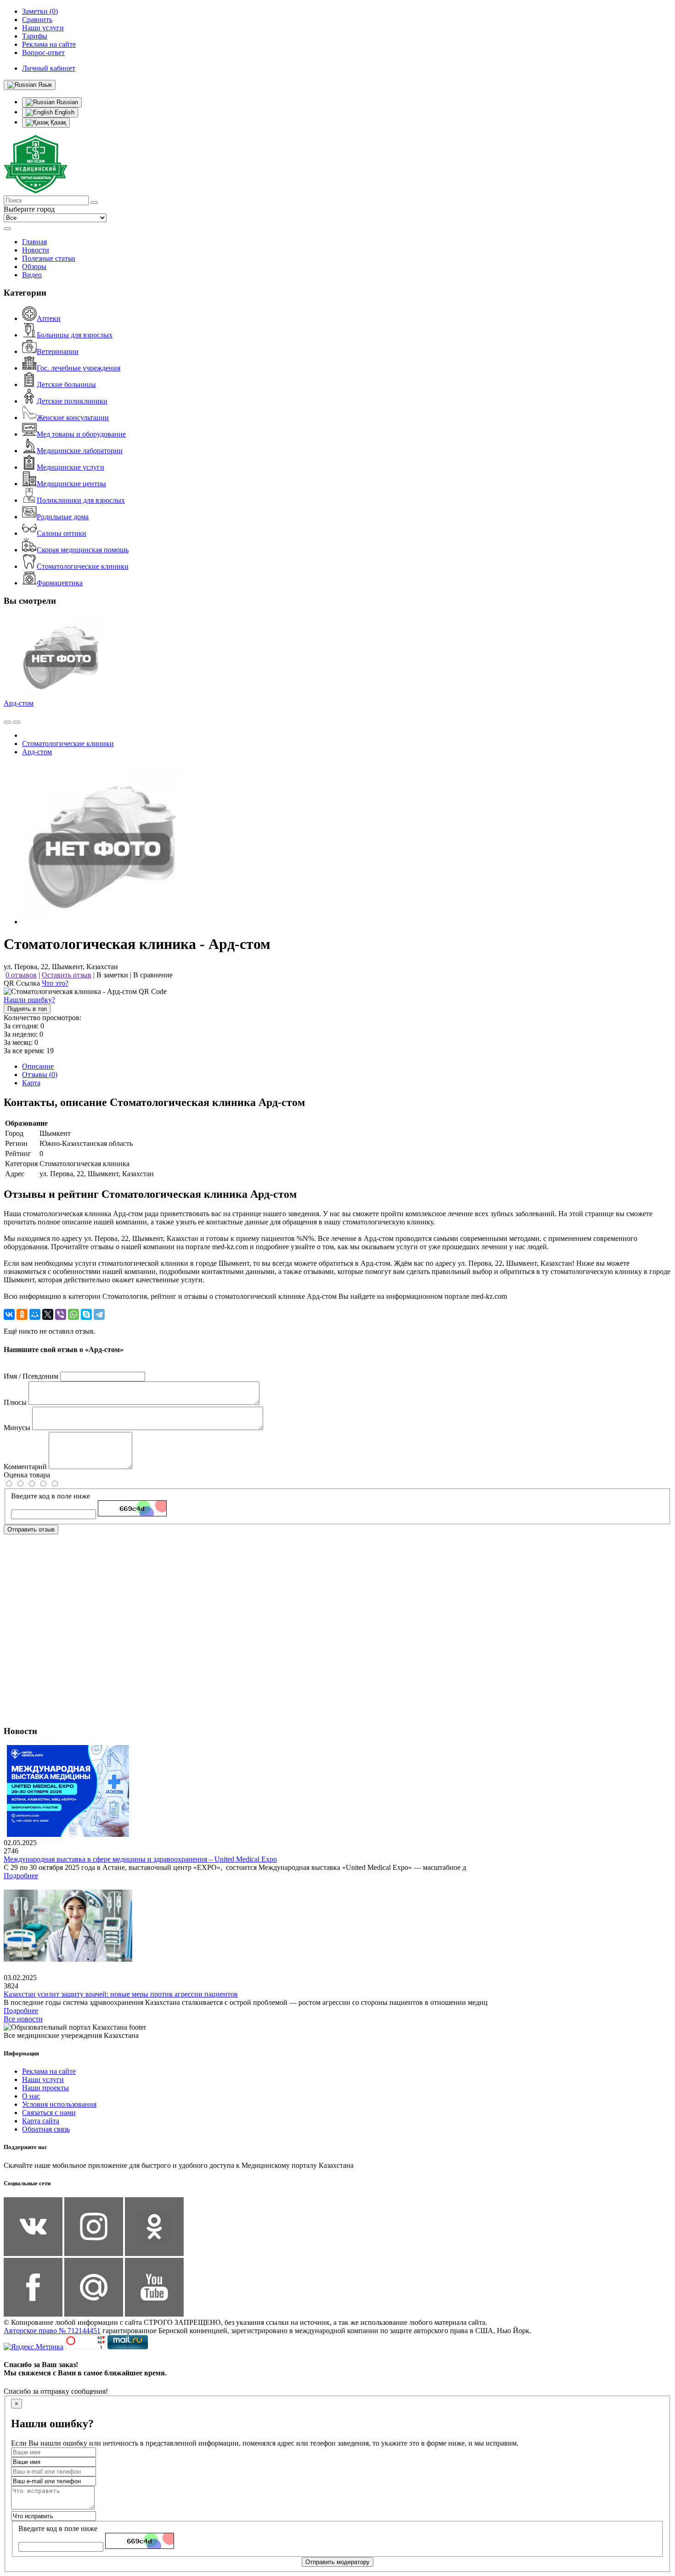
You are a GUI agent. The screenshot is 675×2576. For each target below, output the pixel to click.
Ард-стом (19, 703)
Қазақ (57, 122)
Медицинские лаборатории (80, 451)
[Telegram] (99, 1314)
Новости (36, 250)
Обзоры (34, 267)
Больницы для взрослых (75, 335)
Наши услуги (43, 2079)
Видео (32, 275)
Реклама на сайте (49, 2071)
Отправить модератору (337, 2562)
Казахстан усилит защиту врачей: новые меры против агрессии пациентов (121, 1994)
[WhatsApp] (73, 1314)
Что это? (55, 983)
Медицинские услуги (70, 467)
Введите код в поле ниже (51, 1496)
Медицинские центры (71, 484)
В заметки (112, 975)
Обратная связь (46, 2129)
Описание (38, 1066)
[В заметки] (17, 722)
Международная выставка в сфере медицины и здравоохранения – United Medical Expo (140, 1859)
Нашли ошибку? (29, 1000)
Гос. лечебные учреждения (79, 368)
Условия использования (59, 2104)
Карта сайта (41, 2121)
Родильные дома (63, 517)
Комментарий (25, 1467)
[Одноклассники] (22, 1314)
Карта (31, 1083)
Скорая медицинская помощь (83, 550)
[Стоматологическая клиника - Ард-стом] (102, 922)
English (64, 112)
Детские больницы (66, 384)
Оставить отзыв (67, 975)
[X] (48, 1314)
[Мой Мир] (35, 1314)
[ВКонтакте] (9, 1314)
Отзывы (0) (40, 1075)
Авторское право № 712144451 (52, 2331)
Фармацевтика (60, 583)
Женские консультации (73, 418)
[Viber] (61, 1314)
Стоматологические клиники (83, 566)
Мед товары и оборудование (81, 434)
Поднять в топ (27, 1009)
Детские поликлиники (72, 401)
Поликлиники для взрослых (81, 500)
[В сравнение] (7, 722)
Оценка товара (27, 1475)
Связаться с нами (49, 2113)
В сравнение (153, 975)
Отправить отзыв (31, 1529)
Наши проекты (45, 2088)
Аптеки (49, 318)
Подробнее (21, 1876)
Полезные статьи (49, 258)
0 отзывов (21, 975)
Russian (66, 102)
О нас (31, 2096)
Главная (34, 242)
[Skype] (86, 1314)
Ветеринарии (58, 351)
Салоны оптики (62, 533)
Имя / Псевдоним (31, 1376)
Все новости (23, 2019)
